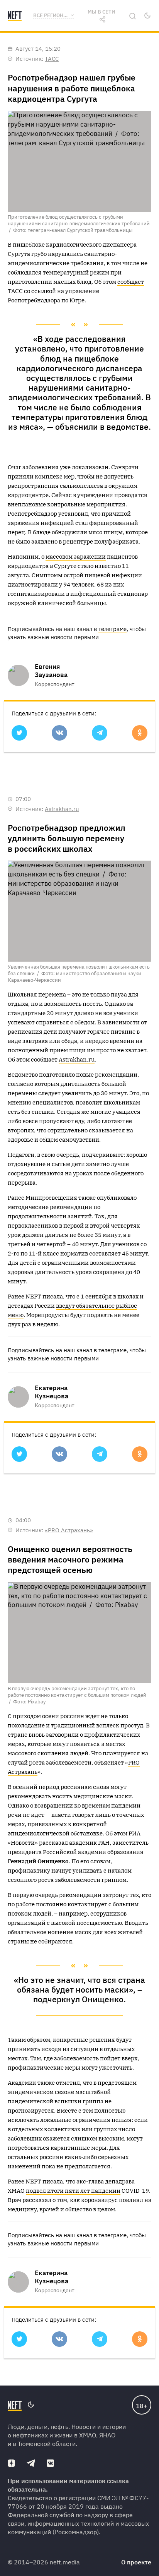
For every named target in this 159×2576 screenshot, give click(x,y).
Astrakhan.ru (62, 809)
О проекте (136, 2562)
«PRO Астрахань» (69, 1530)
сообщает (131, 282)
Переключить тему (147, 15)
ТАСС (52, 59)
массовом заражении (76, 557)
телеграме (112, 629)
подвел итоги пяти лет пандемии (73, 2191)
